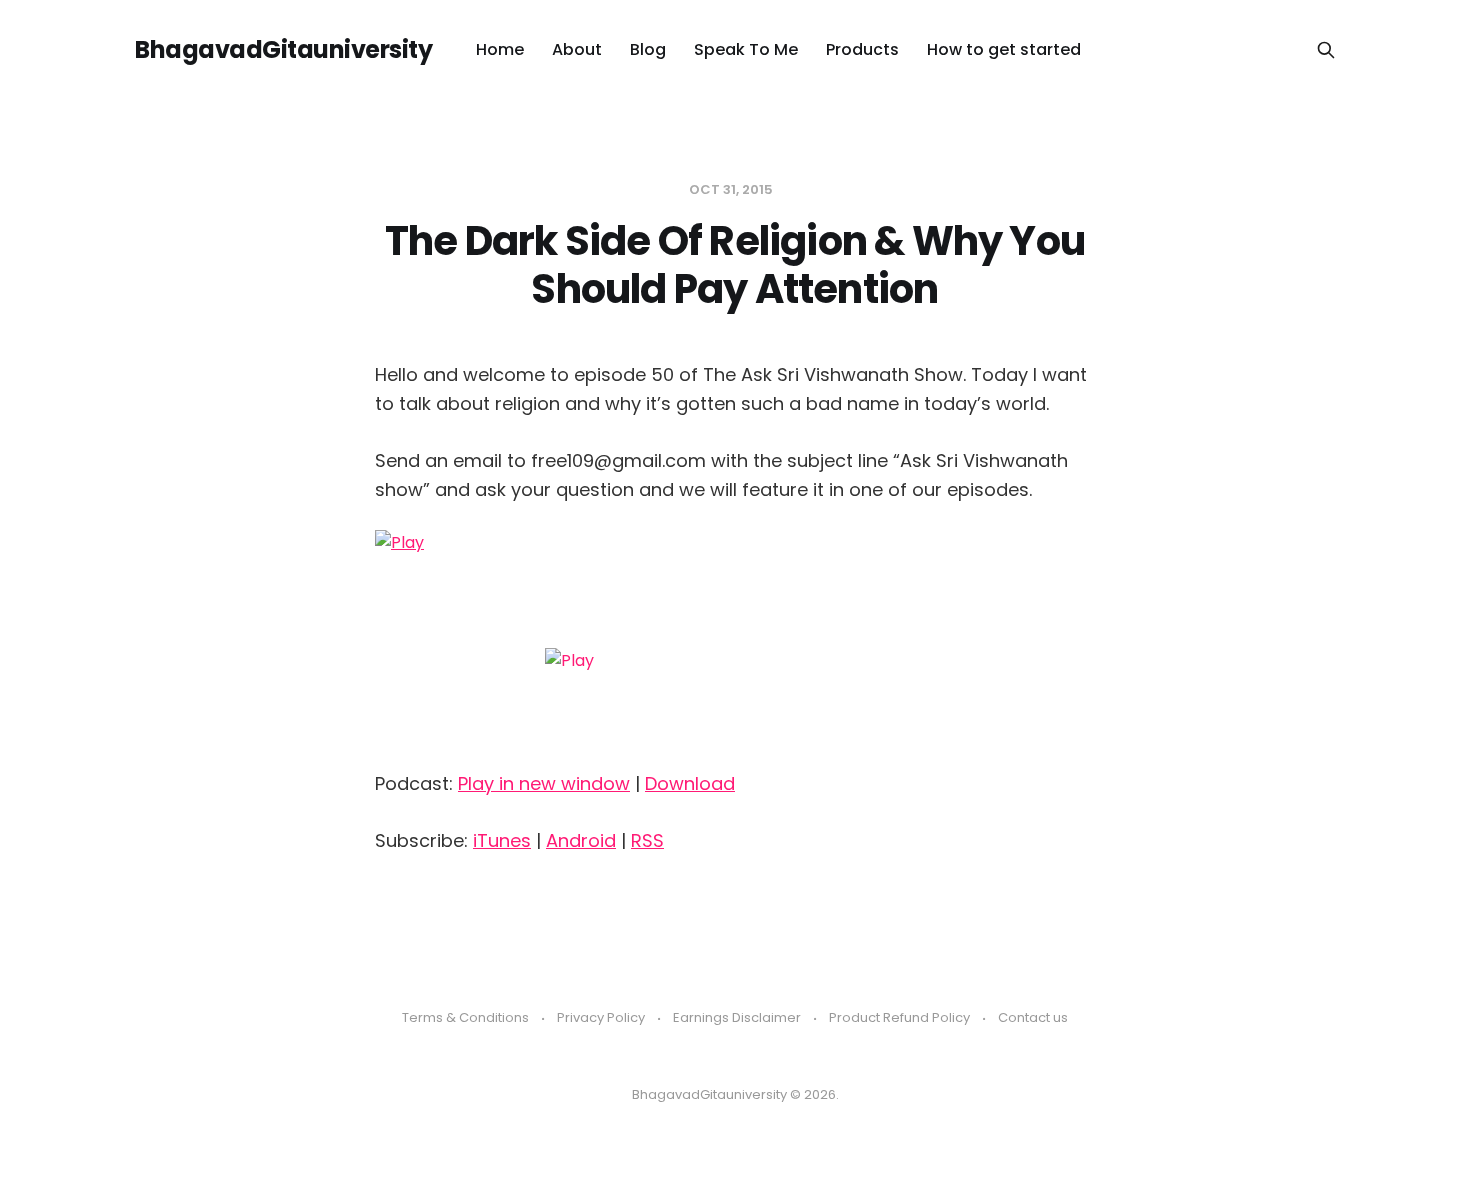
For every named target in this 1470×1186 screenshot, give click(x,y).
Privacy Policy (601, 1017)
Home (500, 49)
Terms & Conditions (465, 1017)
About (577, 49)
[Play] (735, 642)
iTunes (502, 840)
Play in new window (544, 783)
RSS (647, 840)
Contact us (1033, 1017)
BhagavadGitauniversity (283, 50)
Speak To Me (746, 49)
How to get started (1004, 49)
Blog (648, 49)
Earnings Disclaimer (737, 1017)
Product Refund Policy (899, 1017)
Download (690, 783)
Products (862, 49)
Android (581, 840)
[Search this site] (1326, 50)
